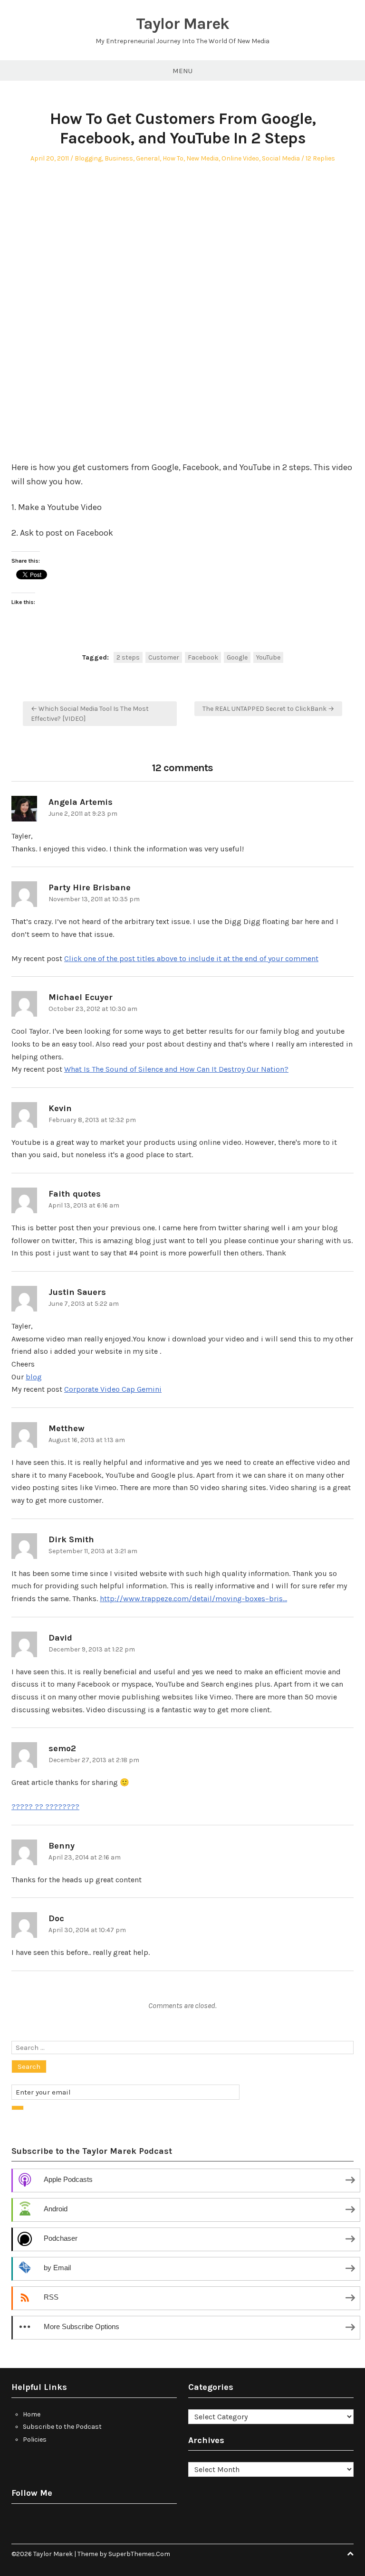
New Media (202, 158)
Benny (62, 1846)
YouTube (268, 657)
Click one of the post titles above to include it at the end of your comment (191, 958)
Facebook (203, 657)
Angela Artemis (81, 802)
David (60, 1638)
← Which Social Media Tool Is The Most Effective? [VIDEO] (90, 714)
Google (237, 657)
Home (32, 2414)
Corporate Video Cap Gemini (113, 1389)
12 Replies (320, 158)
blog (34, 1377)
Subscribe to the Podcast (62, 2427)
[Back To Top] (350, 2554)
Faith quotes (75, 1194)
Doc (56, 1918)
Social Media (281, 158)
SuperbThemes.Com (139, 2554)
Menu (182, 71)
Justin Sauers (77, 1292)
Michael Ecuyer (81, 997)
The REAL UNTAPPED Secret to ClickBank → (268, 709)
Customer (164, 657)
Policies (35, 2439)
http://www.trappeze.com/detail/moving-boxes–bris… (193, 1599)
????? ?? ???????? (45, 1807)
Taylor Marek (182, 24)
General (148, 158)
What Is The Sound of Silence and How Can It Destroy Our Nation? (176, 1069)
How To (173, 158)
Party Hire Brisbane (90, 887)
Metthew (67, 1428)
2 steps (128, 657)
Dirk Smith (71, 1539)
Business (119, 158)
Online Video (240, 158)
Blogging (88, 158)
